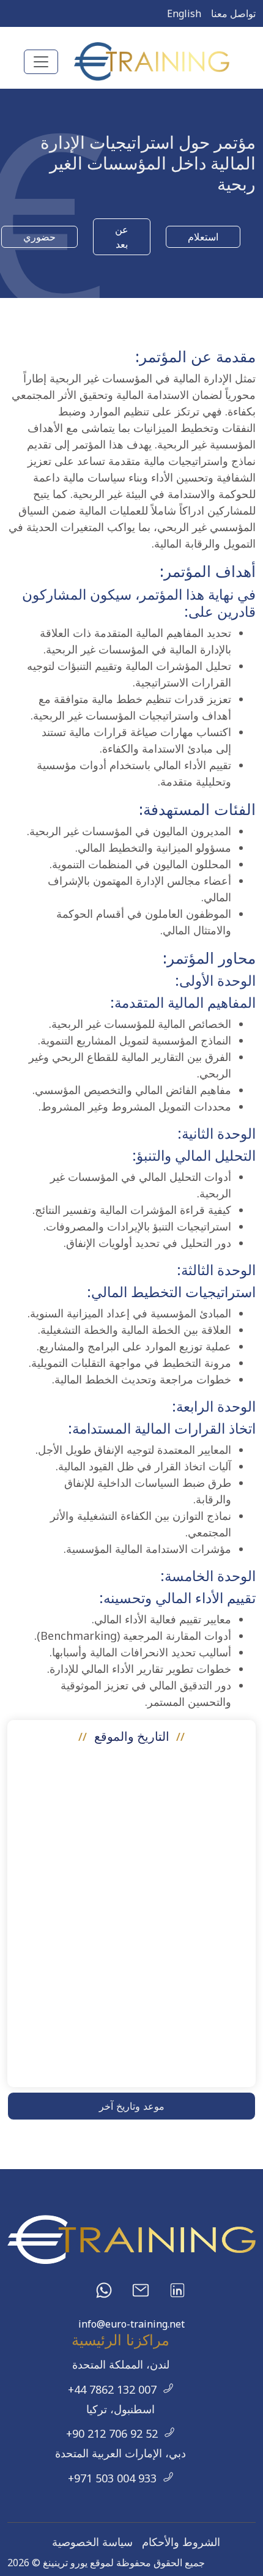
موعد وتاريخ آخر (132, 2106)
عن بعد (122, 237)
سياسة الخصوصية (92, 2542)
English (184, 13)
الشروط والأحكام (181, 2542)
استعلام (203, 237)
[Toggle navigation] (41, 62)
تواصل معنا (233, 13)
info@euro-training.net (131, 2324)
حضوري (39, 237)
